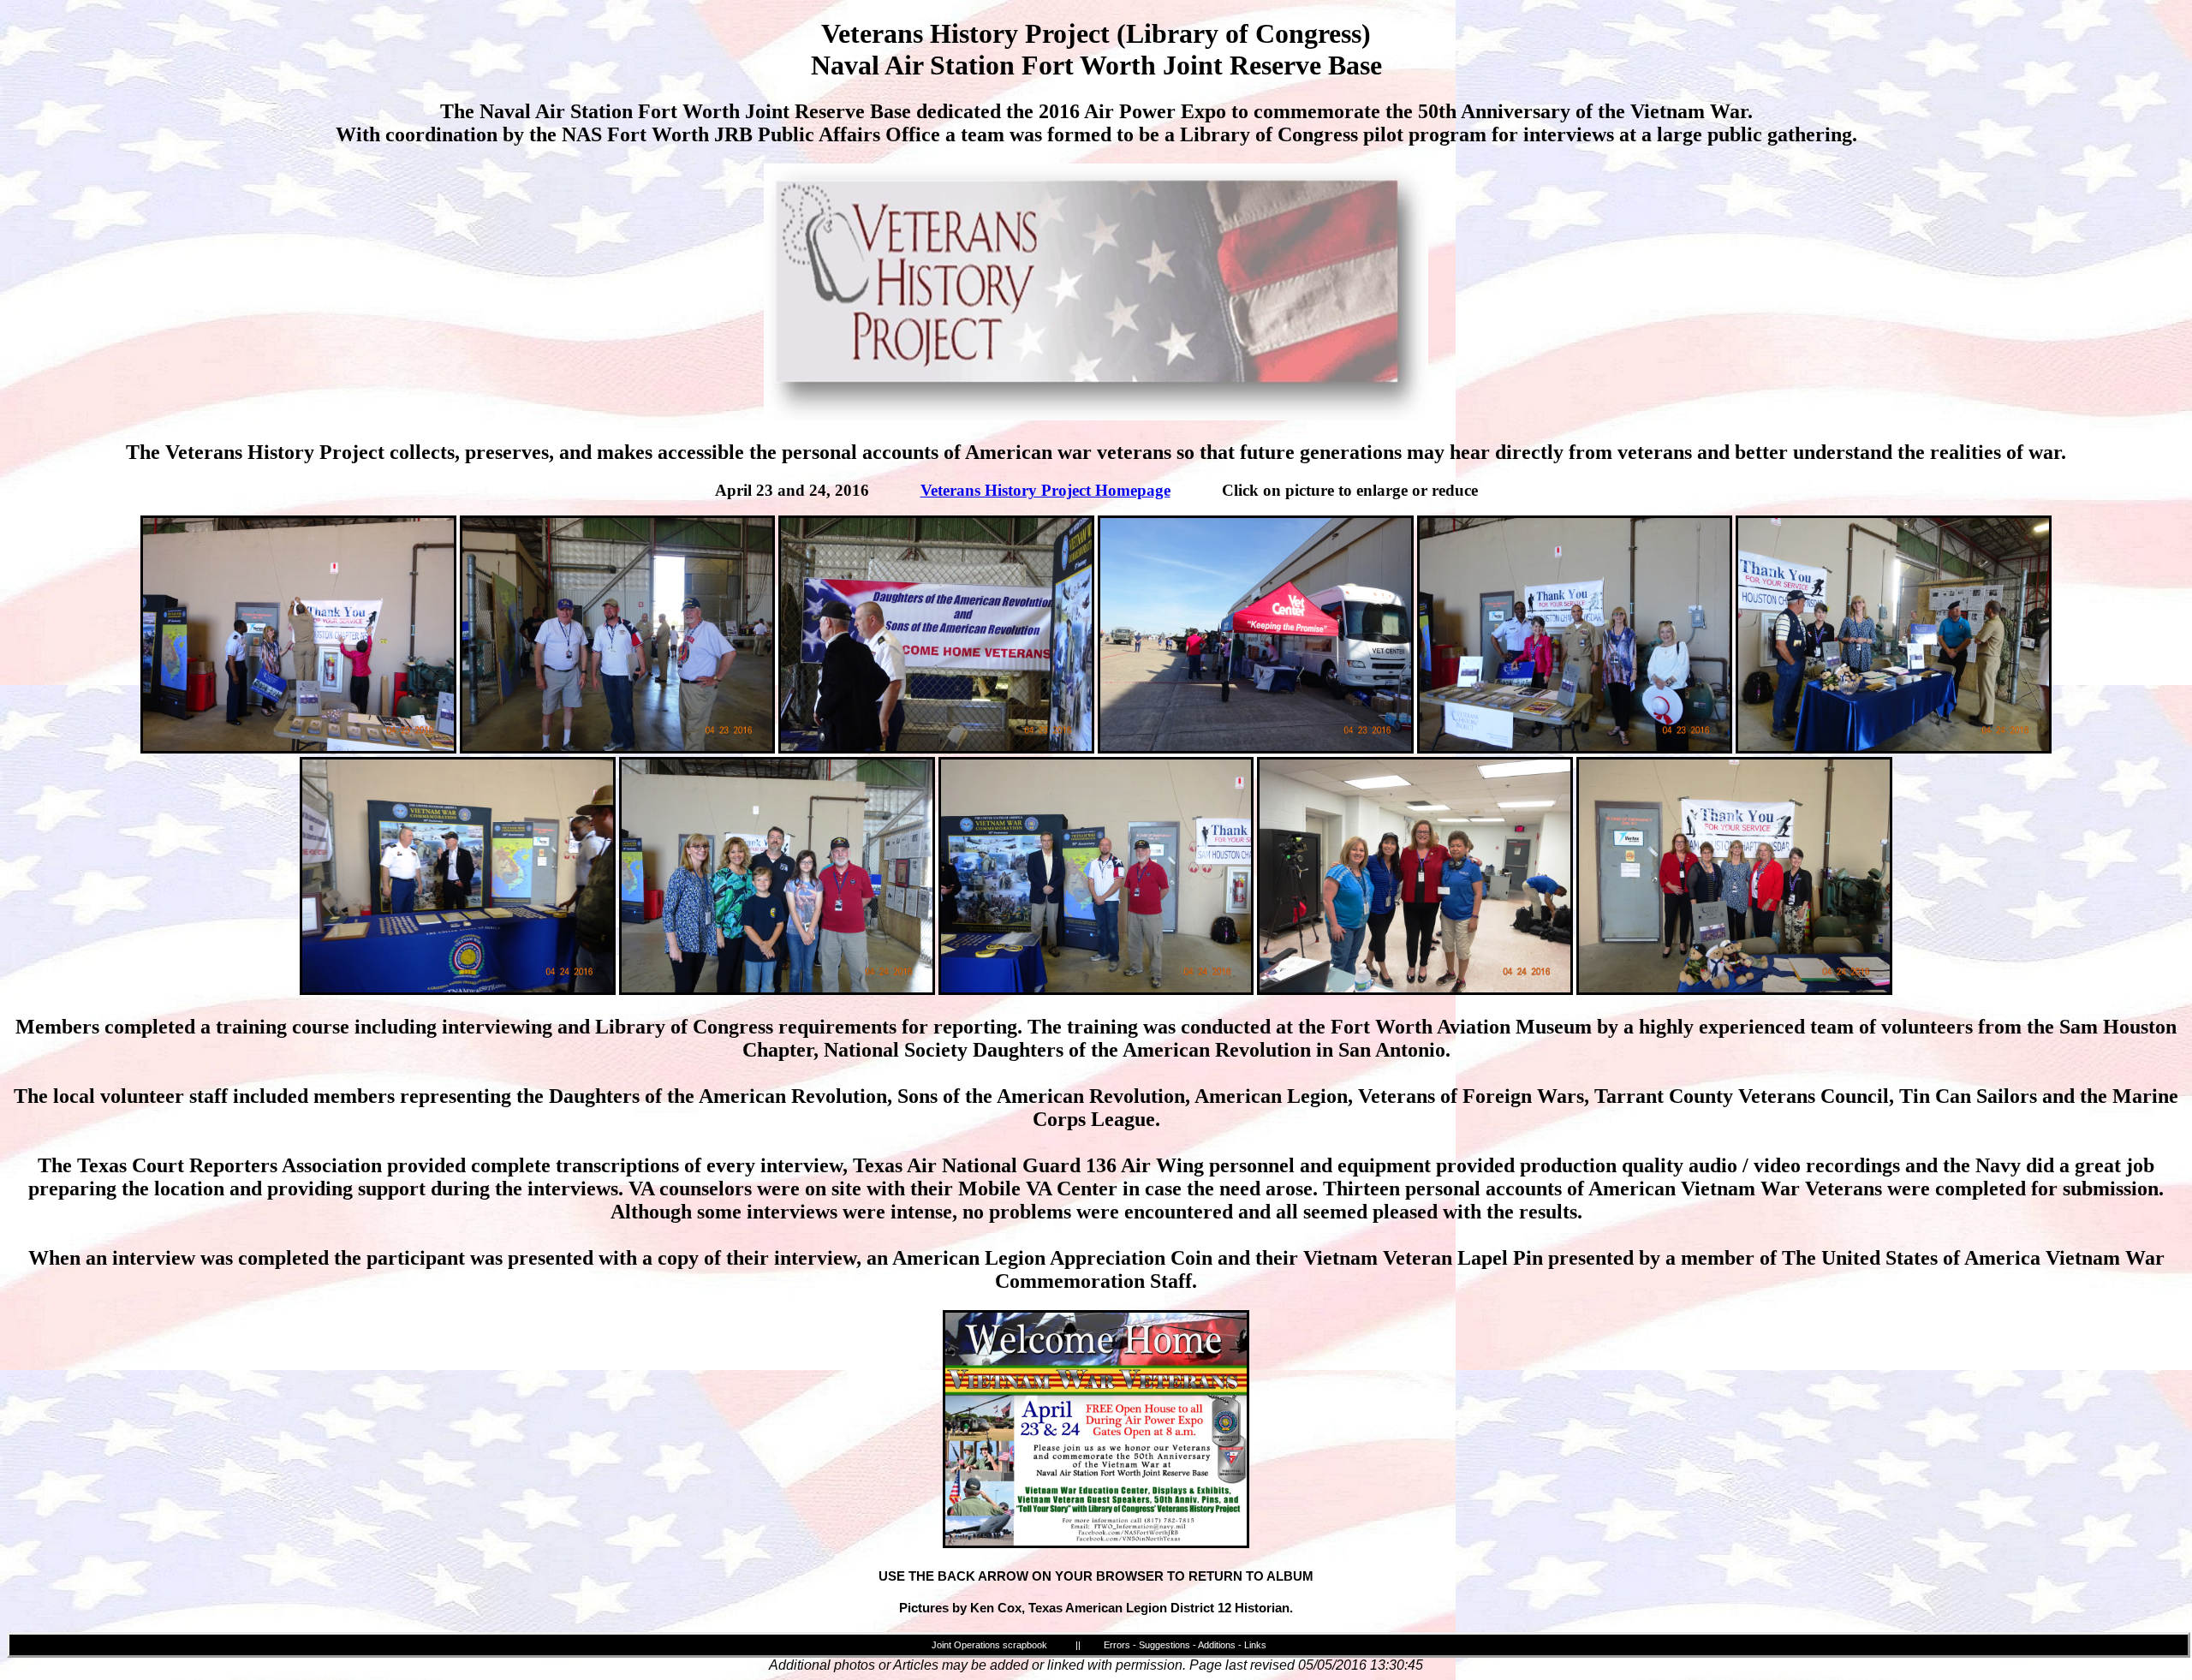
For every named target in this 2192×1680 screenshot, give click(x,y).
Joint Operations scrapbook (989, 1645)
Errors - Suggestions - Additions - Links (1185, 1645)
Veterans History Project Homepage (1045, 490)
